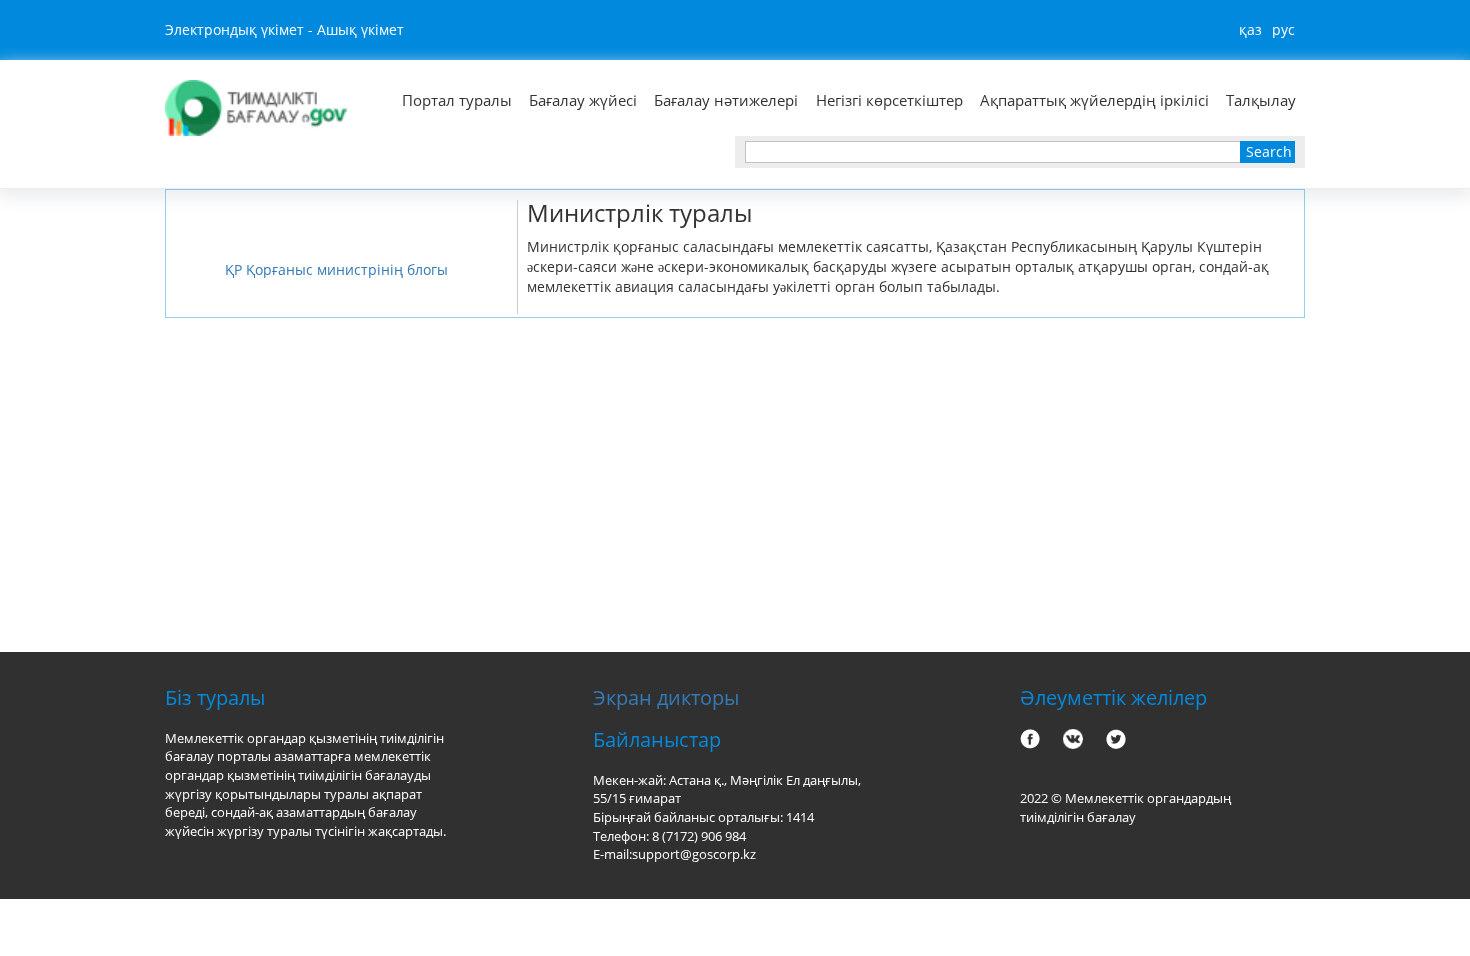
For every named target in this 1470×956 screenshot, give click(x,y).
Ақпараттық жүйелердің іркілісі (1094, 100)
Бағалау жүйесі (583, 100)
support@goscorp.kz (694, 854)
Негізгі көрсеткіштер (889, 100)
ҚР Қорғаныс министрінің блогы (336, 269)
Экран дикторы (666, 697)
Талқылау (1261, 100)
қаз (1250, 29)
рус (1283, 29)
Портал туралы (457, 100)
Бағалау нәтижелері (726, 100)
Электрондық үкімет (234, 29)
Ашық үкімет (360, 29)
